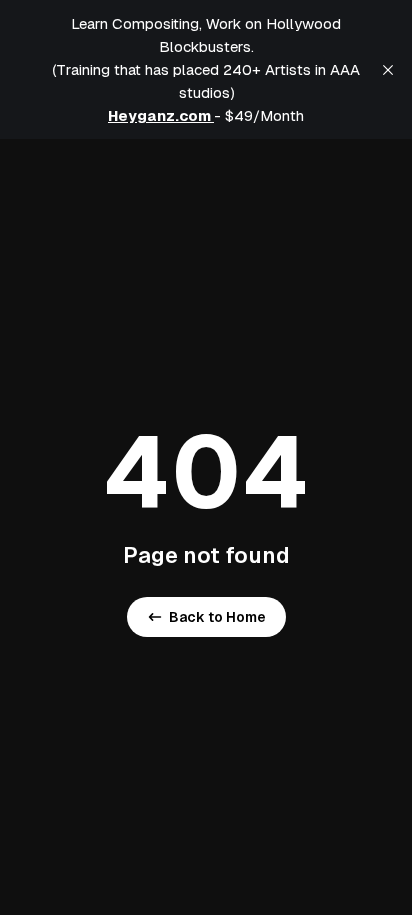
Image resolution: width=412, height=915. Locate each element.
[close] (388, 70)
